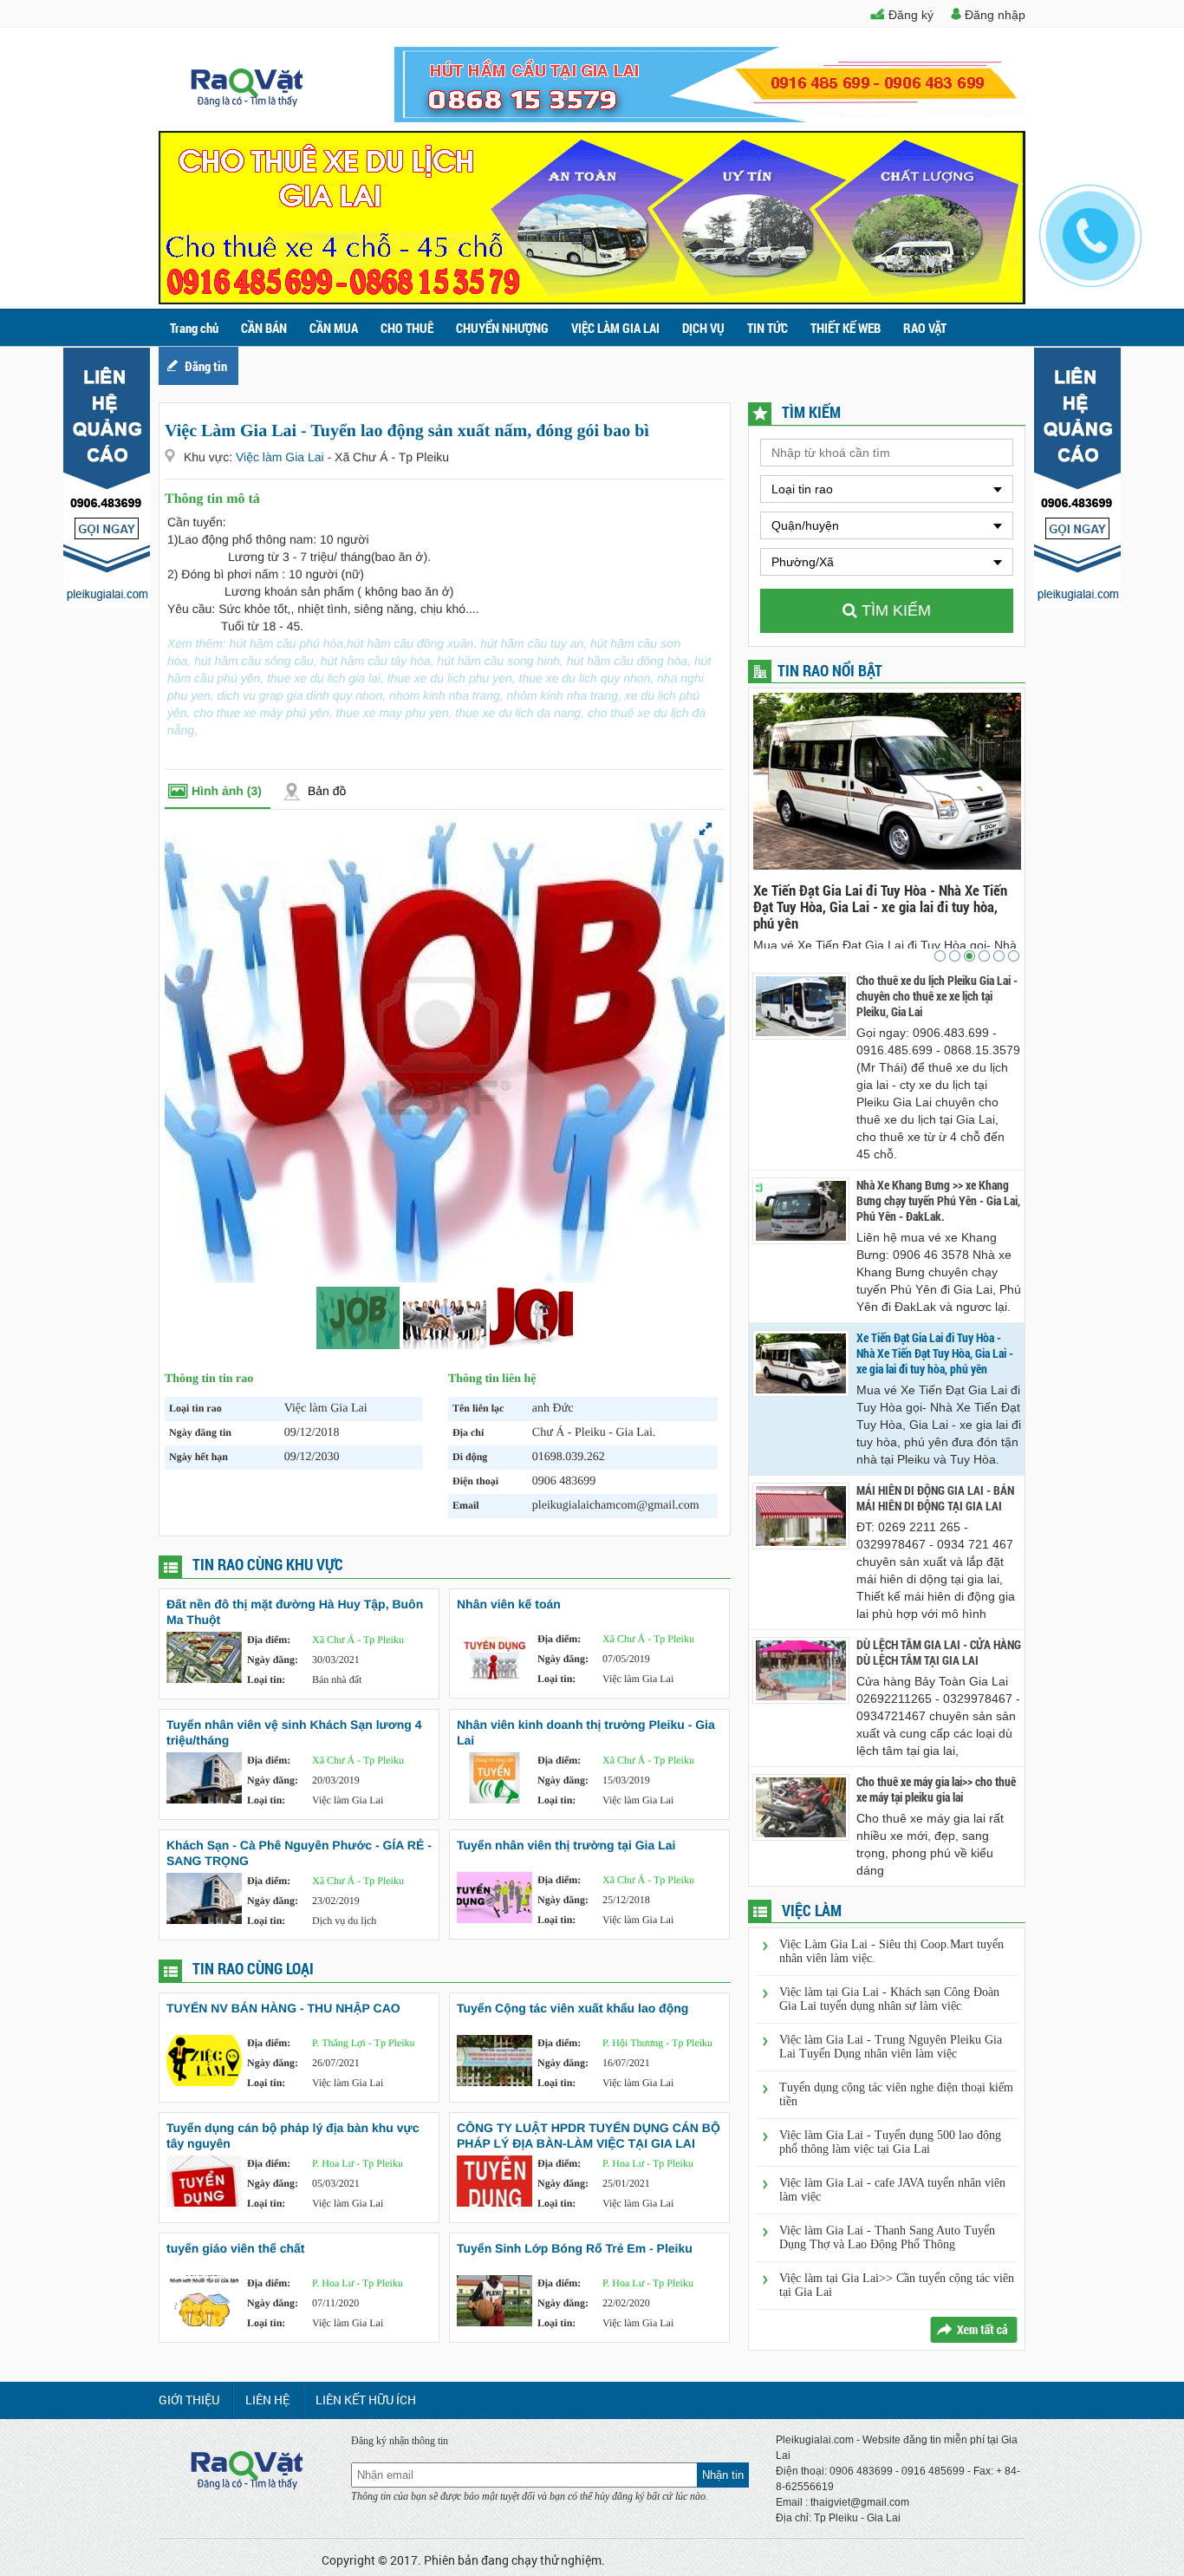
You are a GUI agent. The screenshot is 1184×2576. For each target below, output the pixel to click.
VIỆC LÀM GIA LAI (615, 328)
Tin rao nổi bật (830, 670)
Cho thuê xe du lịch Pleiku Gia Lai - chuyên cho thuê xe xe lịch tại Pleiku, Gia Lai (937, 996)
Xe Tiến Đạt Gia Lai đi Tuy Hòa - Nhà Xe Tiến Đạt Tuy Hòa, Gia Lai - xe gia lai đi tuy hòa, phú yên (935, 1353)
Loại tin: (266, 1679)
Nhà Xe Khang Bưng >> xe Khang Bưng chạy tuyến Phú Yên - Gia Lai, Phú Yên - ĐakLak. (938, 1201)
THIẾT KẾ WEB (846, 328)
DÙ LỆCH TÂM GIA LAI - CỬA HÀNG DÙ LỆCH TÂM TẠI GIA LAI (939, 1653)
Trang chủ (194, 328)
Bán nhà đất (337, 1679)
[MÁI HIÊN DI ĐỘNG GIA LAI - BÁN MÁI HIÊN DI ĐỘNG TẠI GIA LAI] (801, 1516)
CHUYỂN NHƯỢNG (502, 328)
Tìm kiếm (894, 610)
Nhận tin (723, 2475)
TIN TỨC (768, 328)
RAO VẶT (925, 328)
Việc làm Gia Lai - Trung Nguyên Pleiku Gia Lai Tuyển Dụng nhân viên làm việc (891, 2047)
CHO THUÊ (407, 328)
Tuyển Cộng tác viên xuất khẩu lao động (572, 2008)
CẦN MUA (334, 328)
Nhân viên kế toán (509, 1604)
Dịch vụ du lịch (344, 1921)
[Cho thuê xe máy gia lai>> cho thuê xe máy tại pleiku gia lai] (801, 1807)
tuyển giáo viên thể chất (235, 2248)
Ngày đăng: (273, 1660)
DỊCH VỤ (703, 328)
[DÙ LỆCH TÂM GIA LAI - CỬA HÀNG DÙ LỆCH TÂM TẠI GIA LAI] (801, 1670)
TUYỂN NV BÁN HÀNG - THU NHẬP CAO (283, 2008)
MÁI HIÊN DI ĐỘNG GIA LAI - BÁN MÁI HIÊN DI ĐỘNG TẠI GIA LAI (954, 898)
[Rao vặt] (247, 102)
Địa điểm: (269, 1640)
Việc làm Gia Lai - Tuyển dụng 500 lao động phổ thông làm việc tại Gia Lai (890, 2142)
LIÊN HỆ (267, 2400)
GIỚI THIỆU (189, 2400)
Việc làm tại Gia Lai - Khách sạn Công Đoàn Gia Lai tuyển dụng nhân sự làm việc (889, 1999)
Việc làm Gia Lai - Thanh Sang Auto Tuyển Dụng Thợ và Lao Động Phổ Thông (887, 2237)
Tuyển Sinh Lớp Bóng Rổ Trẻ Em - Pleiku (575, 2248)
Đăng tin (206, 366)
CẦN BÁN (264, 328)
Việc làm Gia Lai (282, 457)
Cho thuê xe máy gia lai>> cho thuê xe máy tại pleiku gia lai (936, 1790)
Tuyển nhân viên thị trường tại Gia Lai (566, 1845)
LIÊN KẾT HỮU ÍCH (366, 2400)
